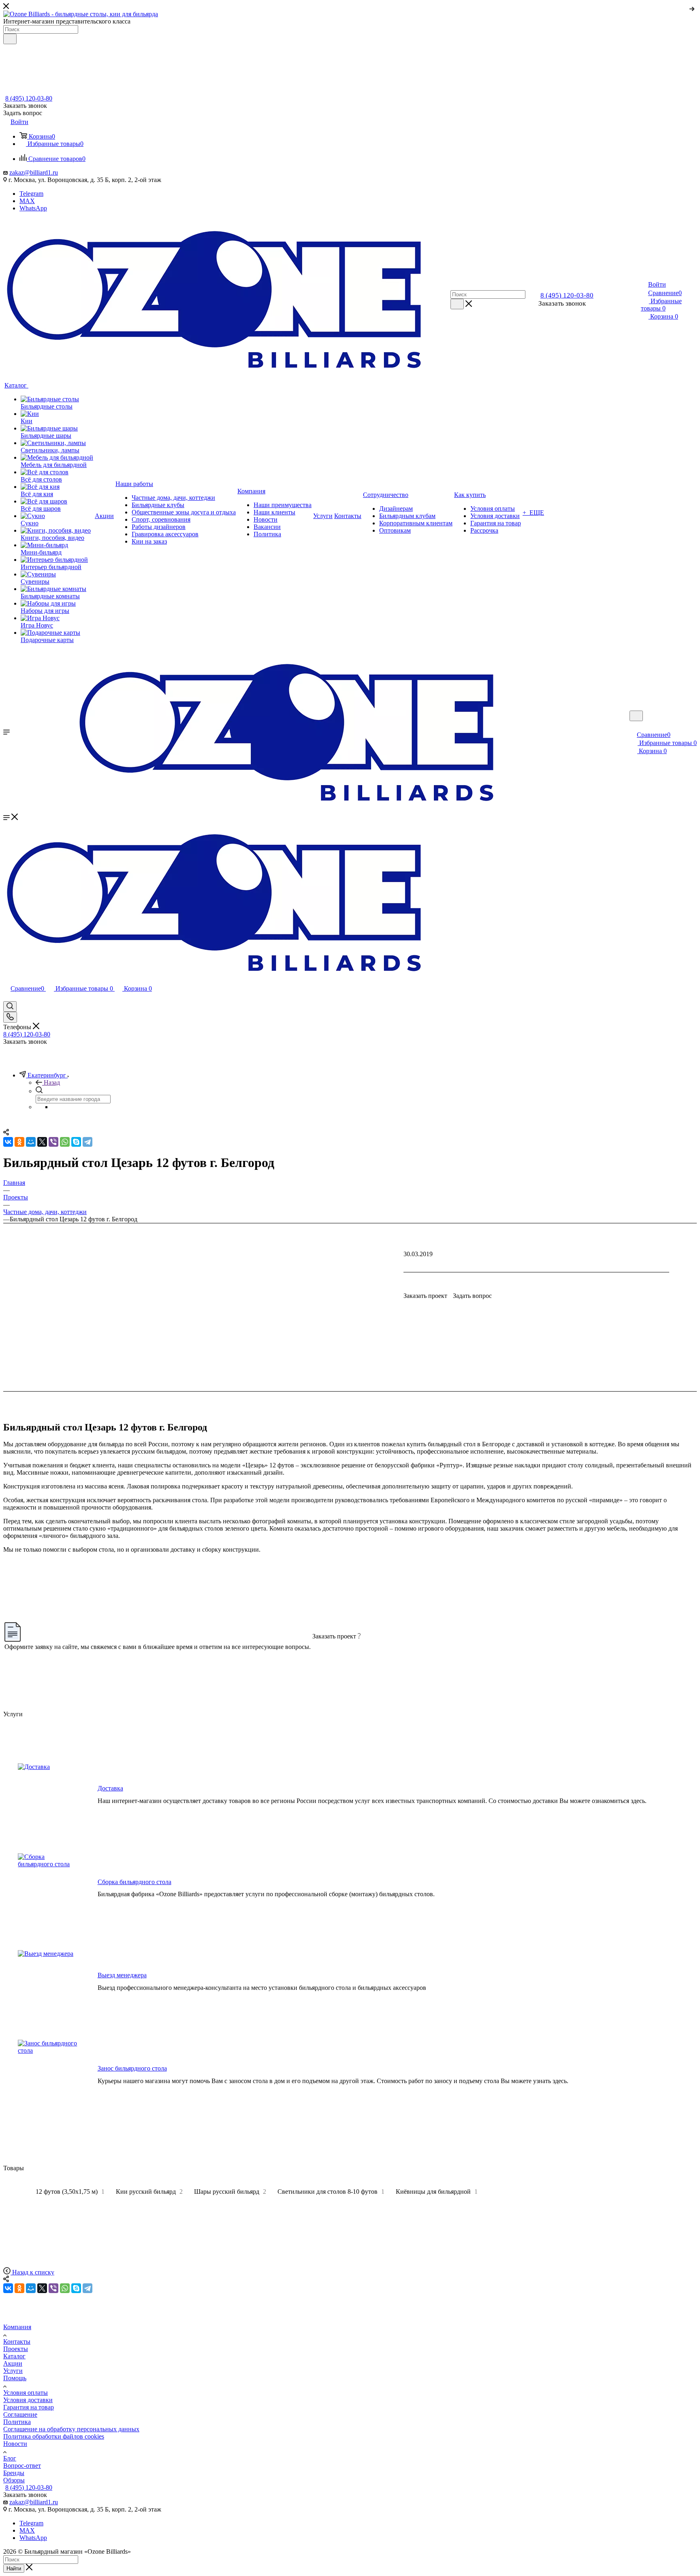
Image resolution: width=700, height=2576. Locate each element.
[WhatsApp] (65, 2288)
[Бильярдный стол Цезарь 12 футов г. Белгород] (350, 1288)
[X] (42, 2288)
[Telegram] (87, 2288)
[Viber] (53, 2288)
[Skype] (76, 2288)
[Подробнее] (692, 8)
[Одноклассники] (19, 2288)
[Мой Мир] (31, 2288)
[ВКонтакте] (8, 2288)
